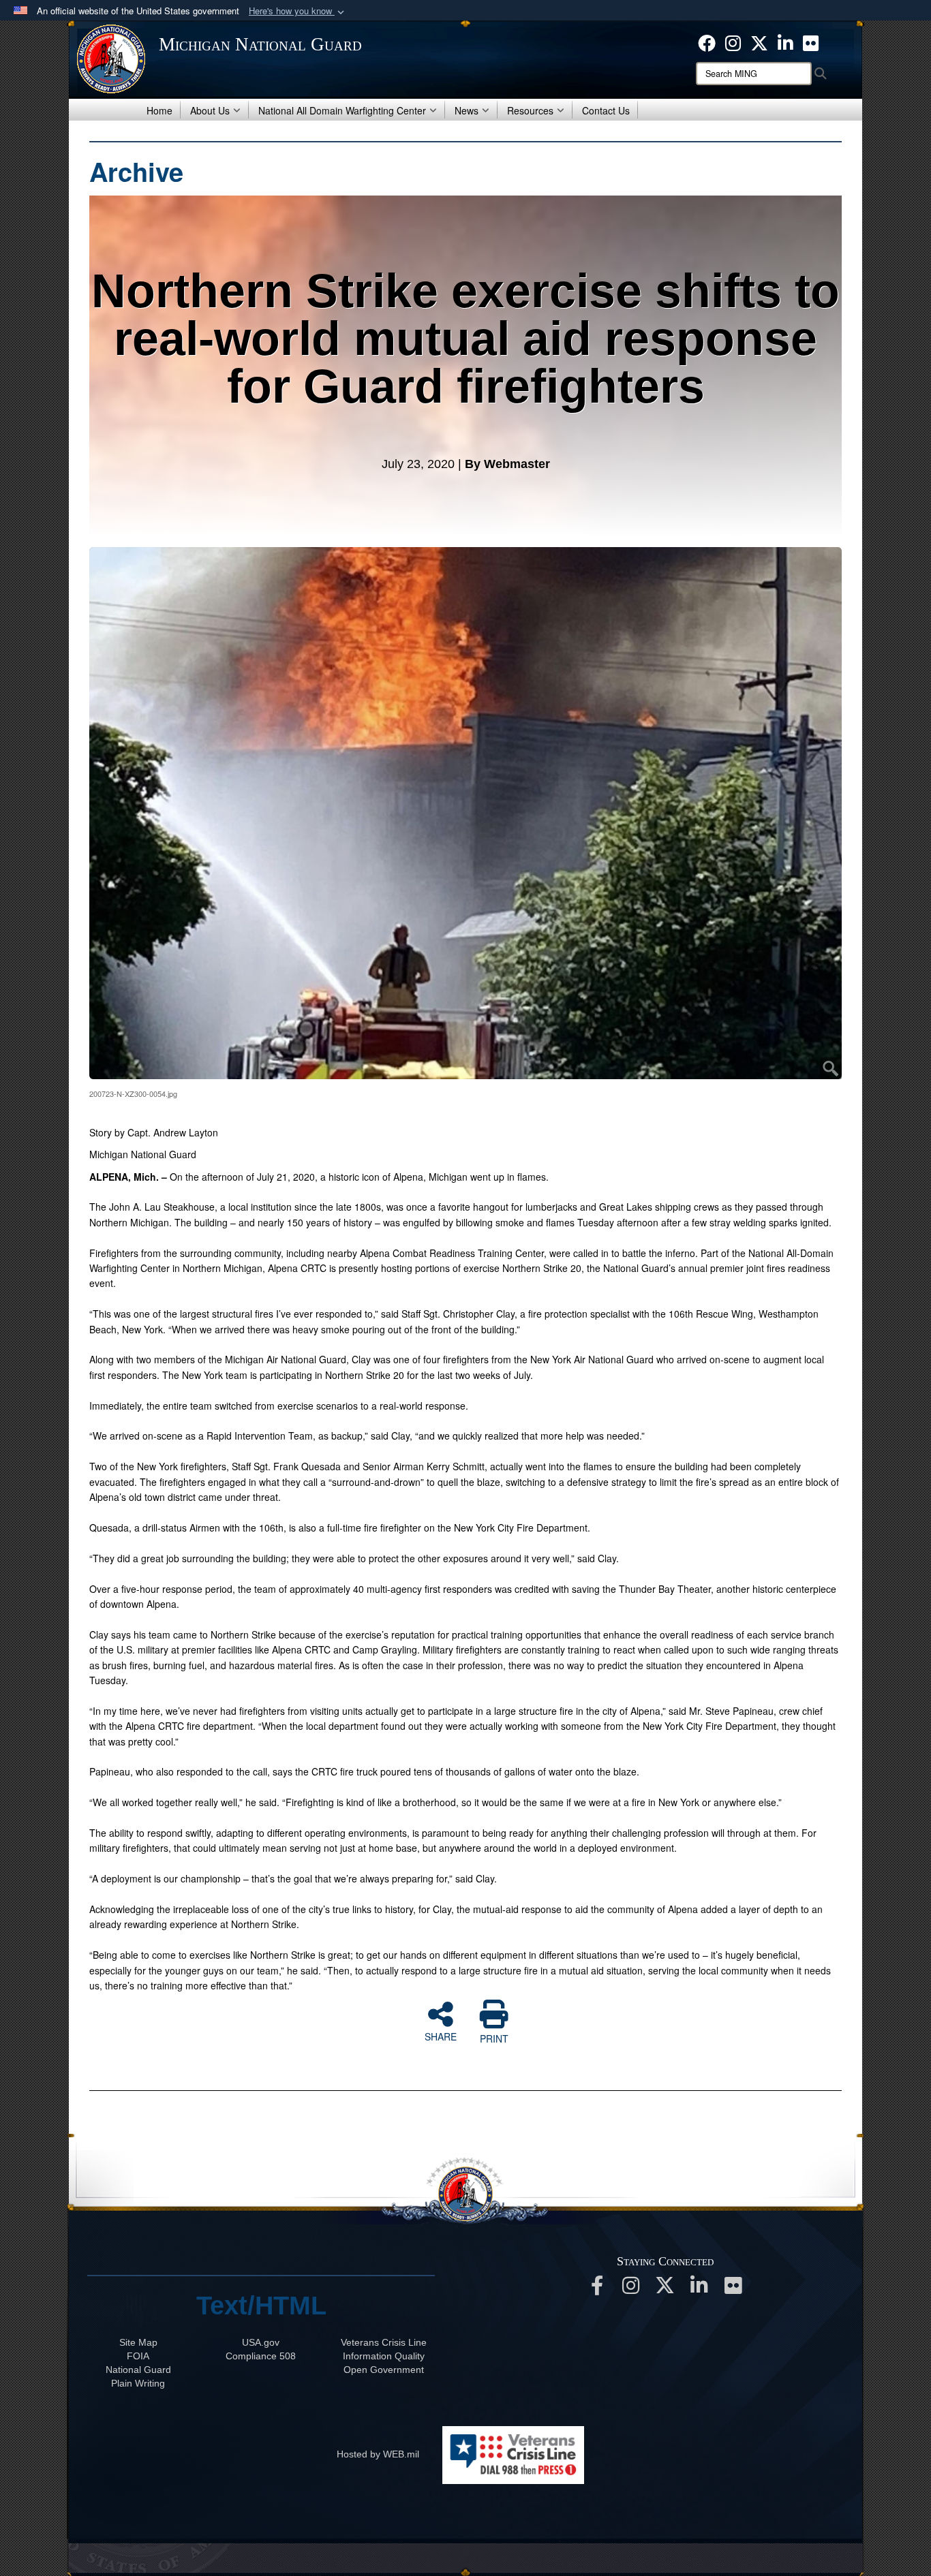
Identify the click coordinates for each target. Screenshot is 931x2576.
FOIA (138, 2356)
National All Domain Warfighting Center (342, 110)
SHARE (441, 2036)
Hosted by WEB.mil (378, 2454)
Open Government (384, 2370)
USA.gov (261, 2342)
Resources (530, 110)
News (467, 110)
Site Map (138, 2342)
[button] (298, 11)
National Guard (138, 2370)
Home (159, 110)
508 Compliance (261, 2356)
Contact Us (606, 110)
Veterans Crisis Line (384, 2342)
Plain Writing (138, 2383)
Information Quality (384, 2356)
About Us (210, 110)
